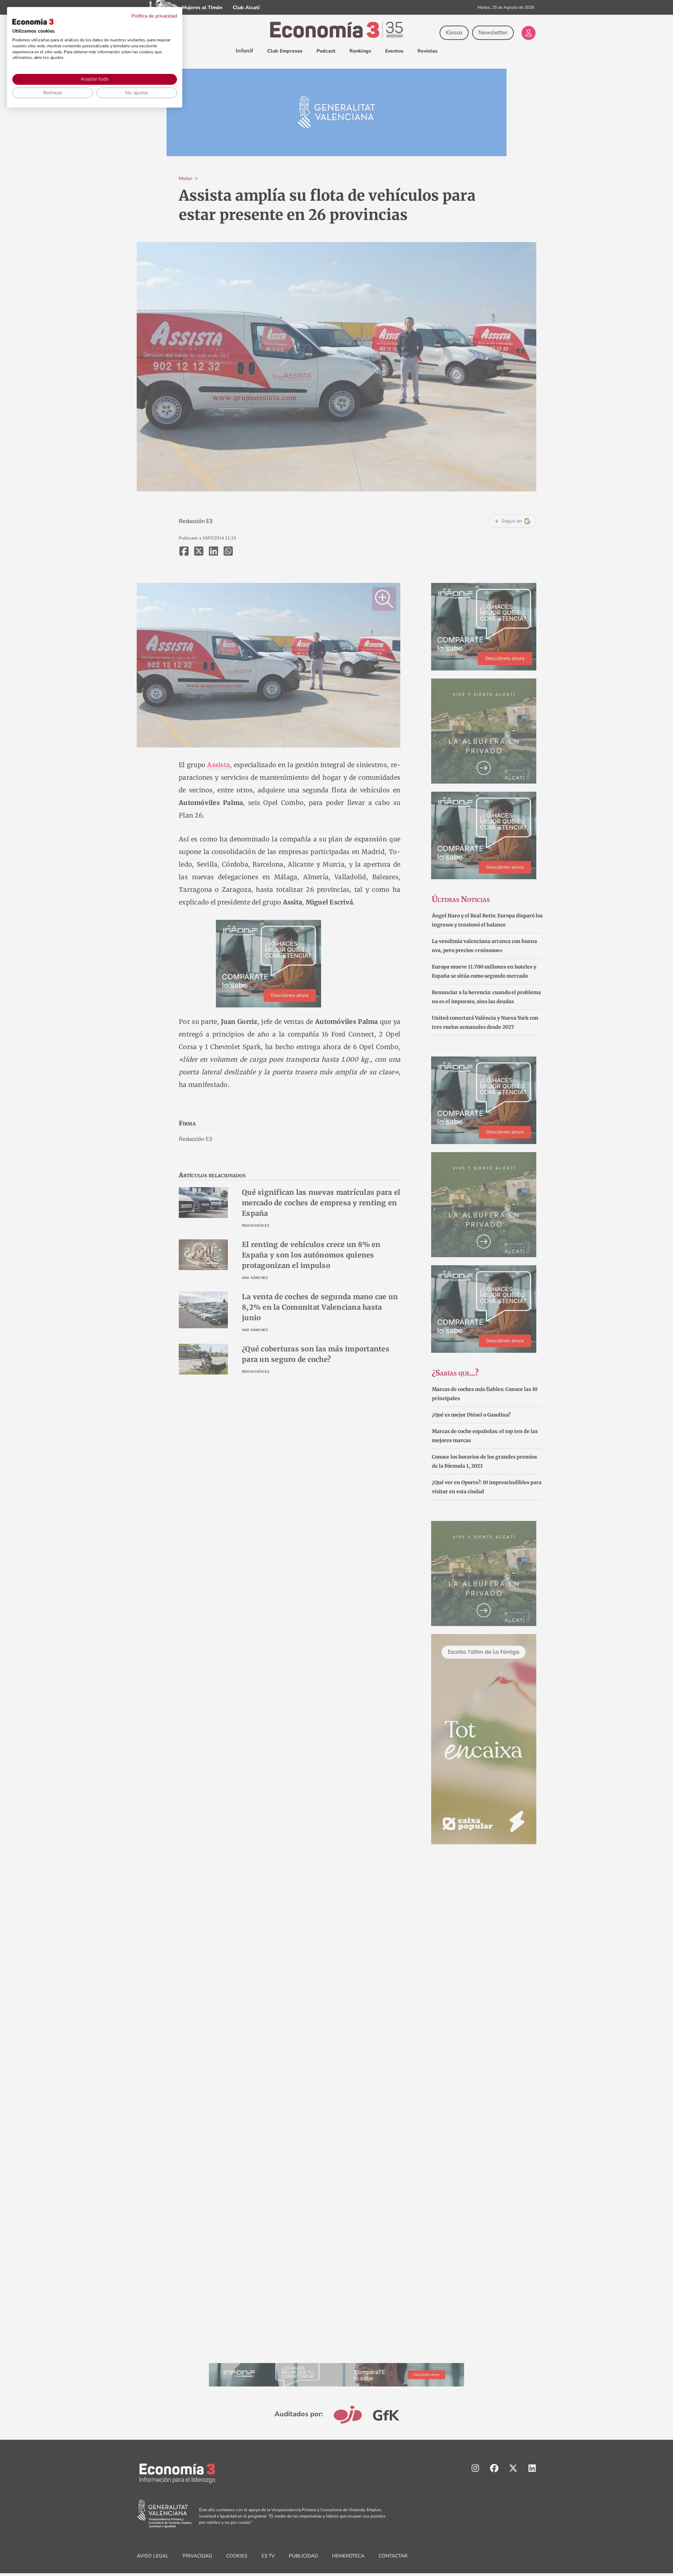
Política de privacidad (154, 16)
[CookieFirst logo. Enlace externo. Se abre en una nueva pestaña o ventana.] (33, 22)
